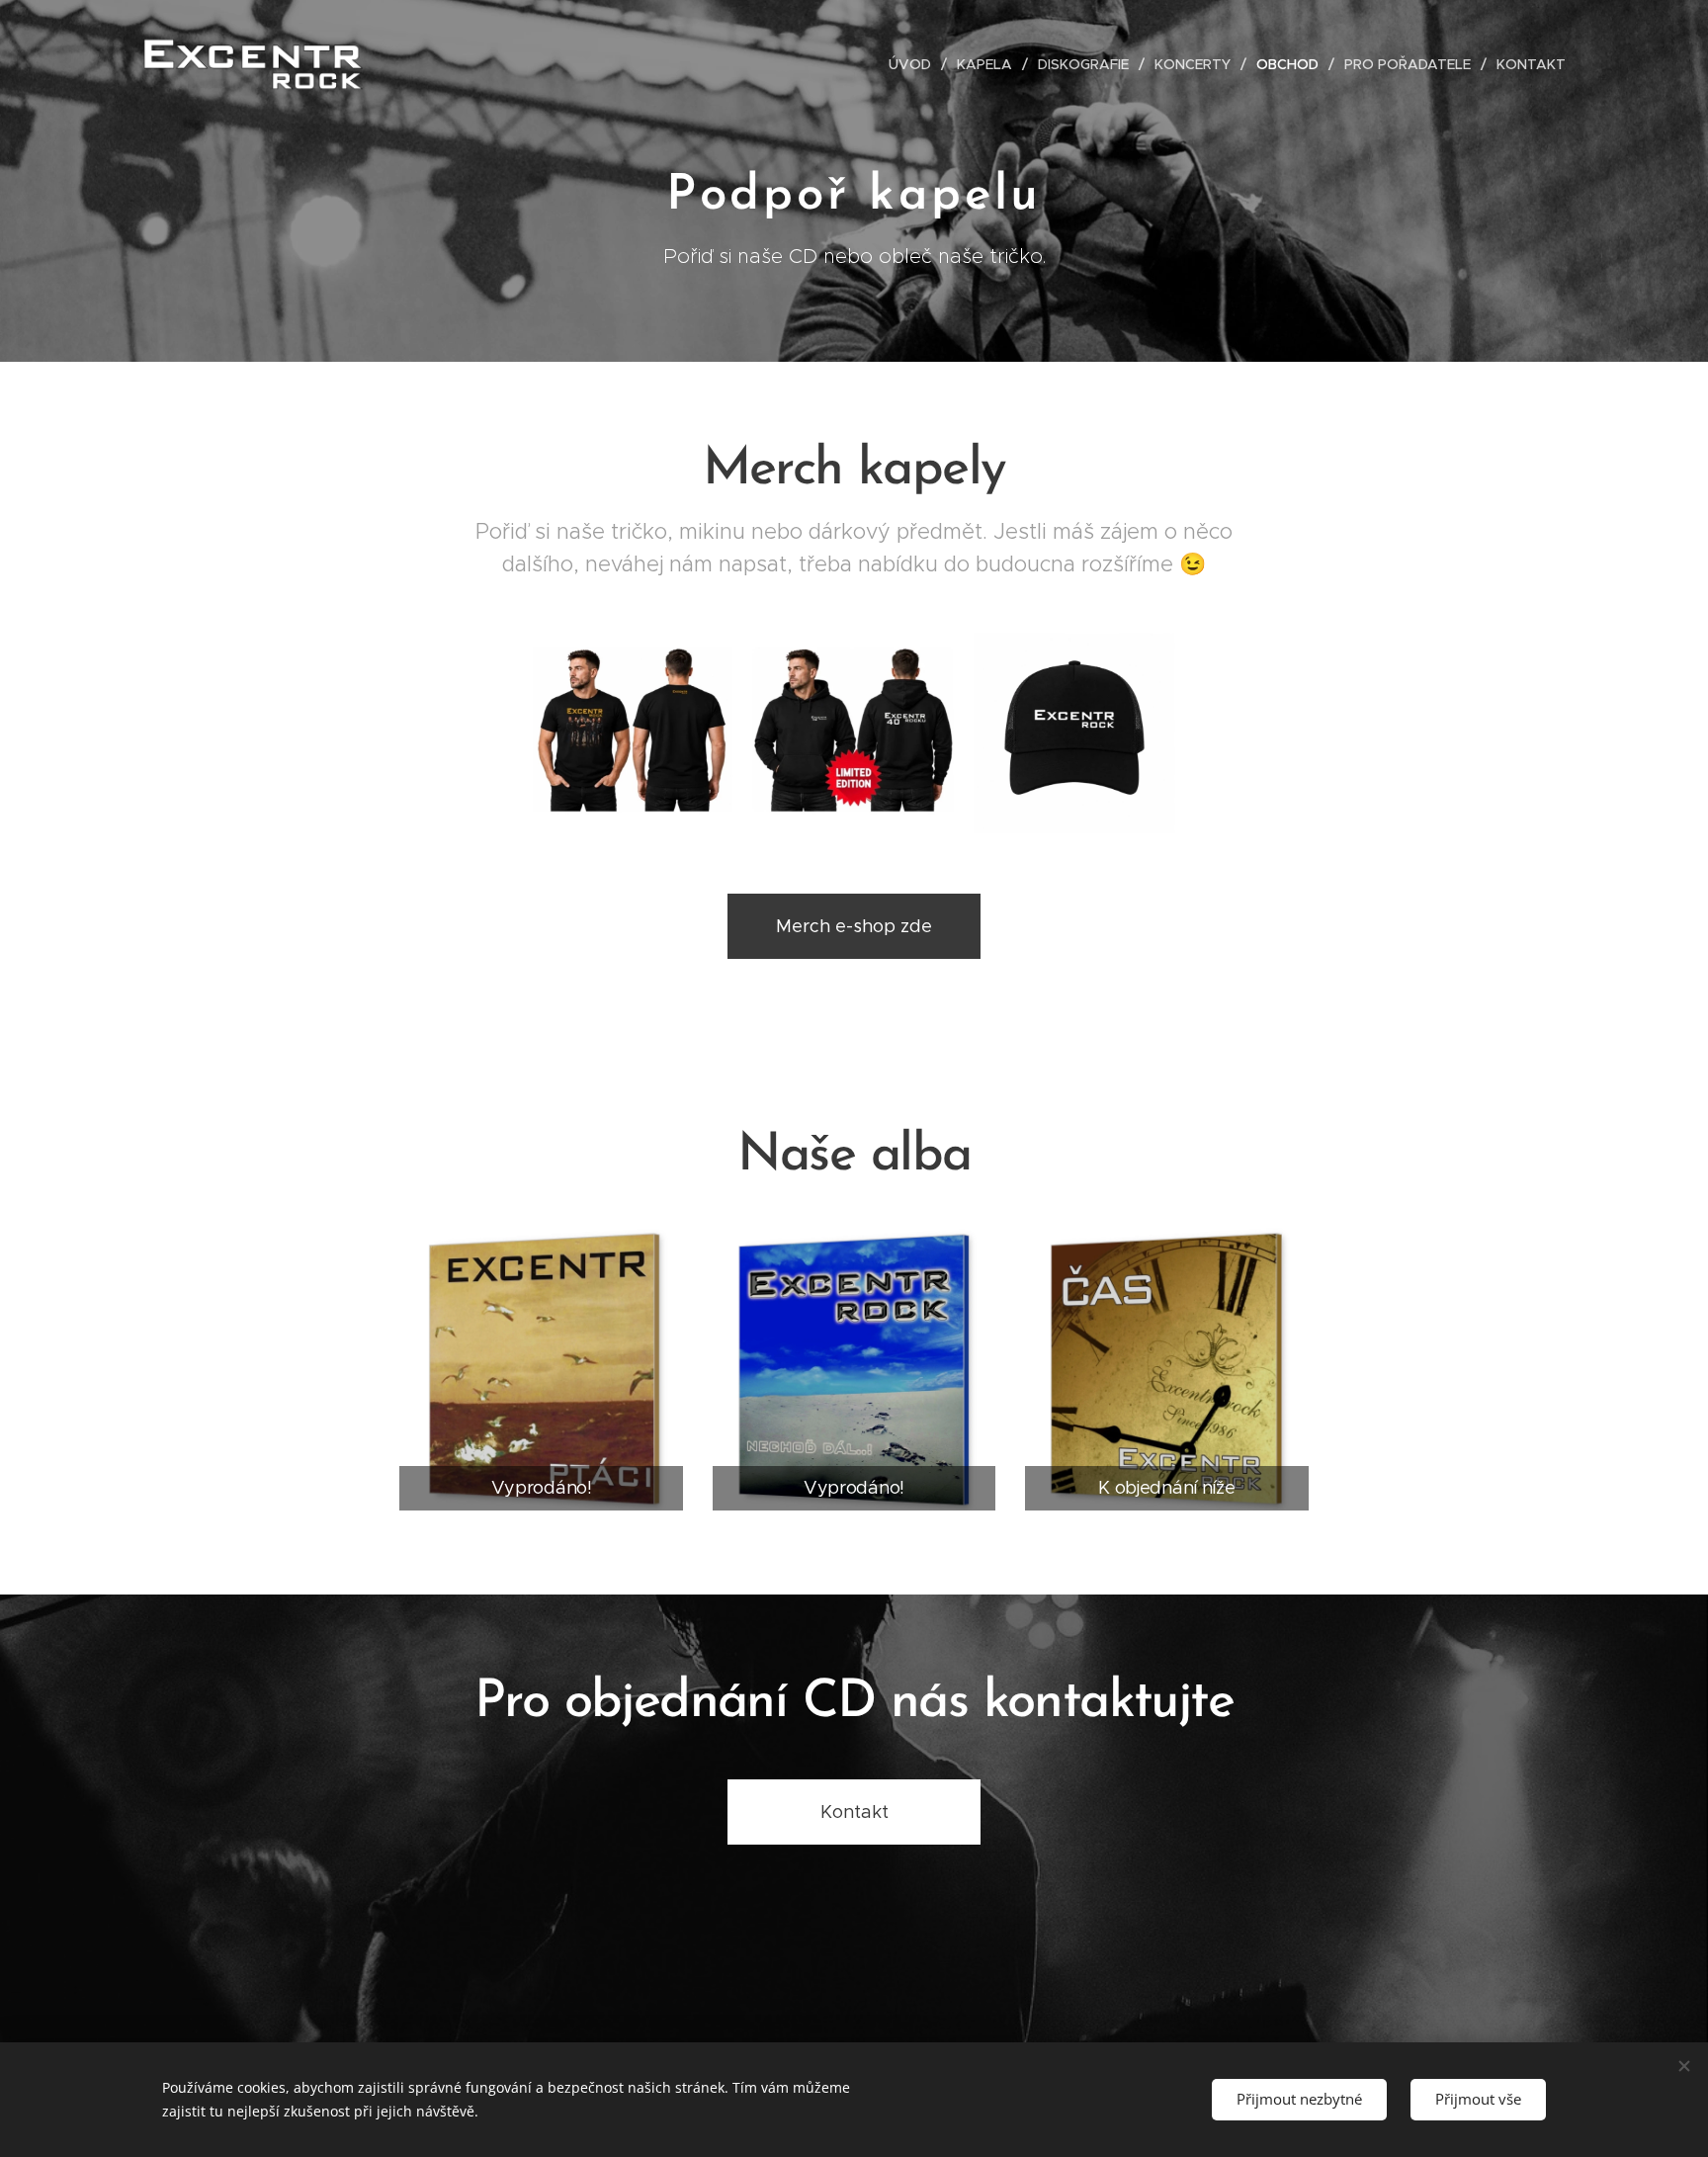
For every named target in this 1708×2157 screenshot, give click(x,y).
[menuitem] (915, 64)
